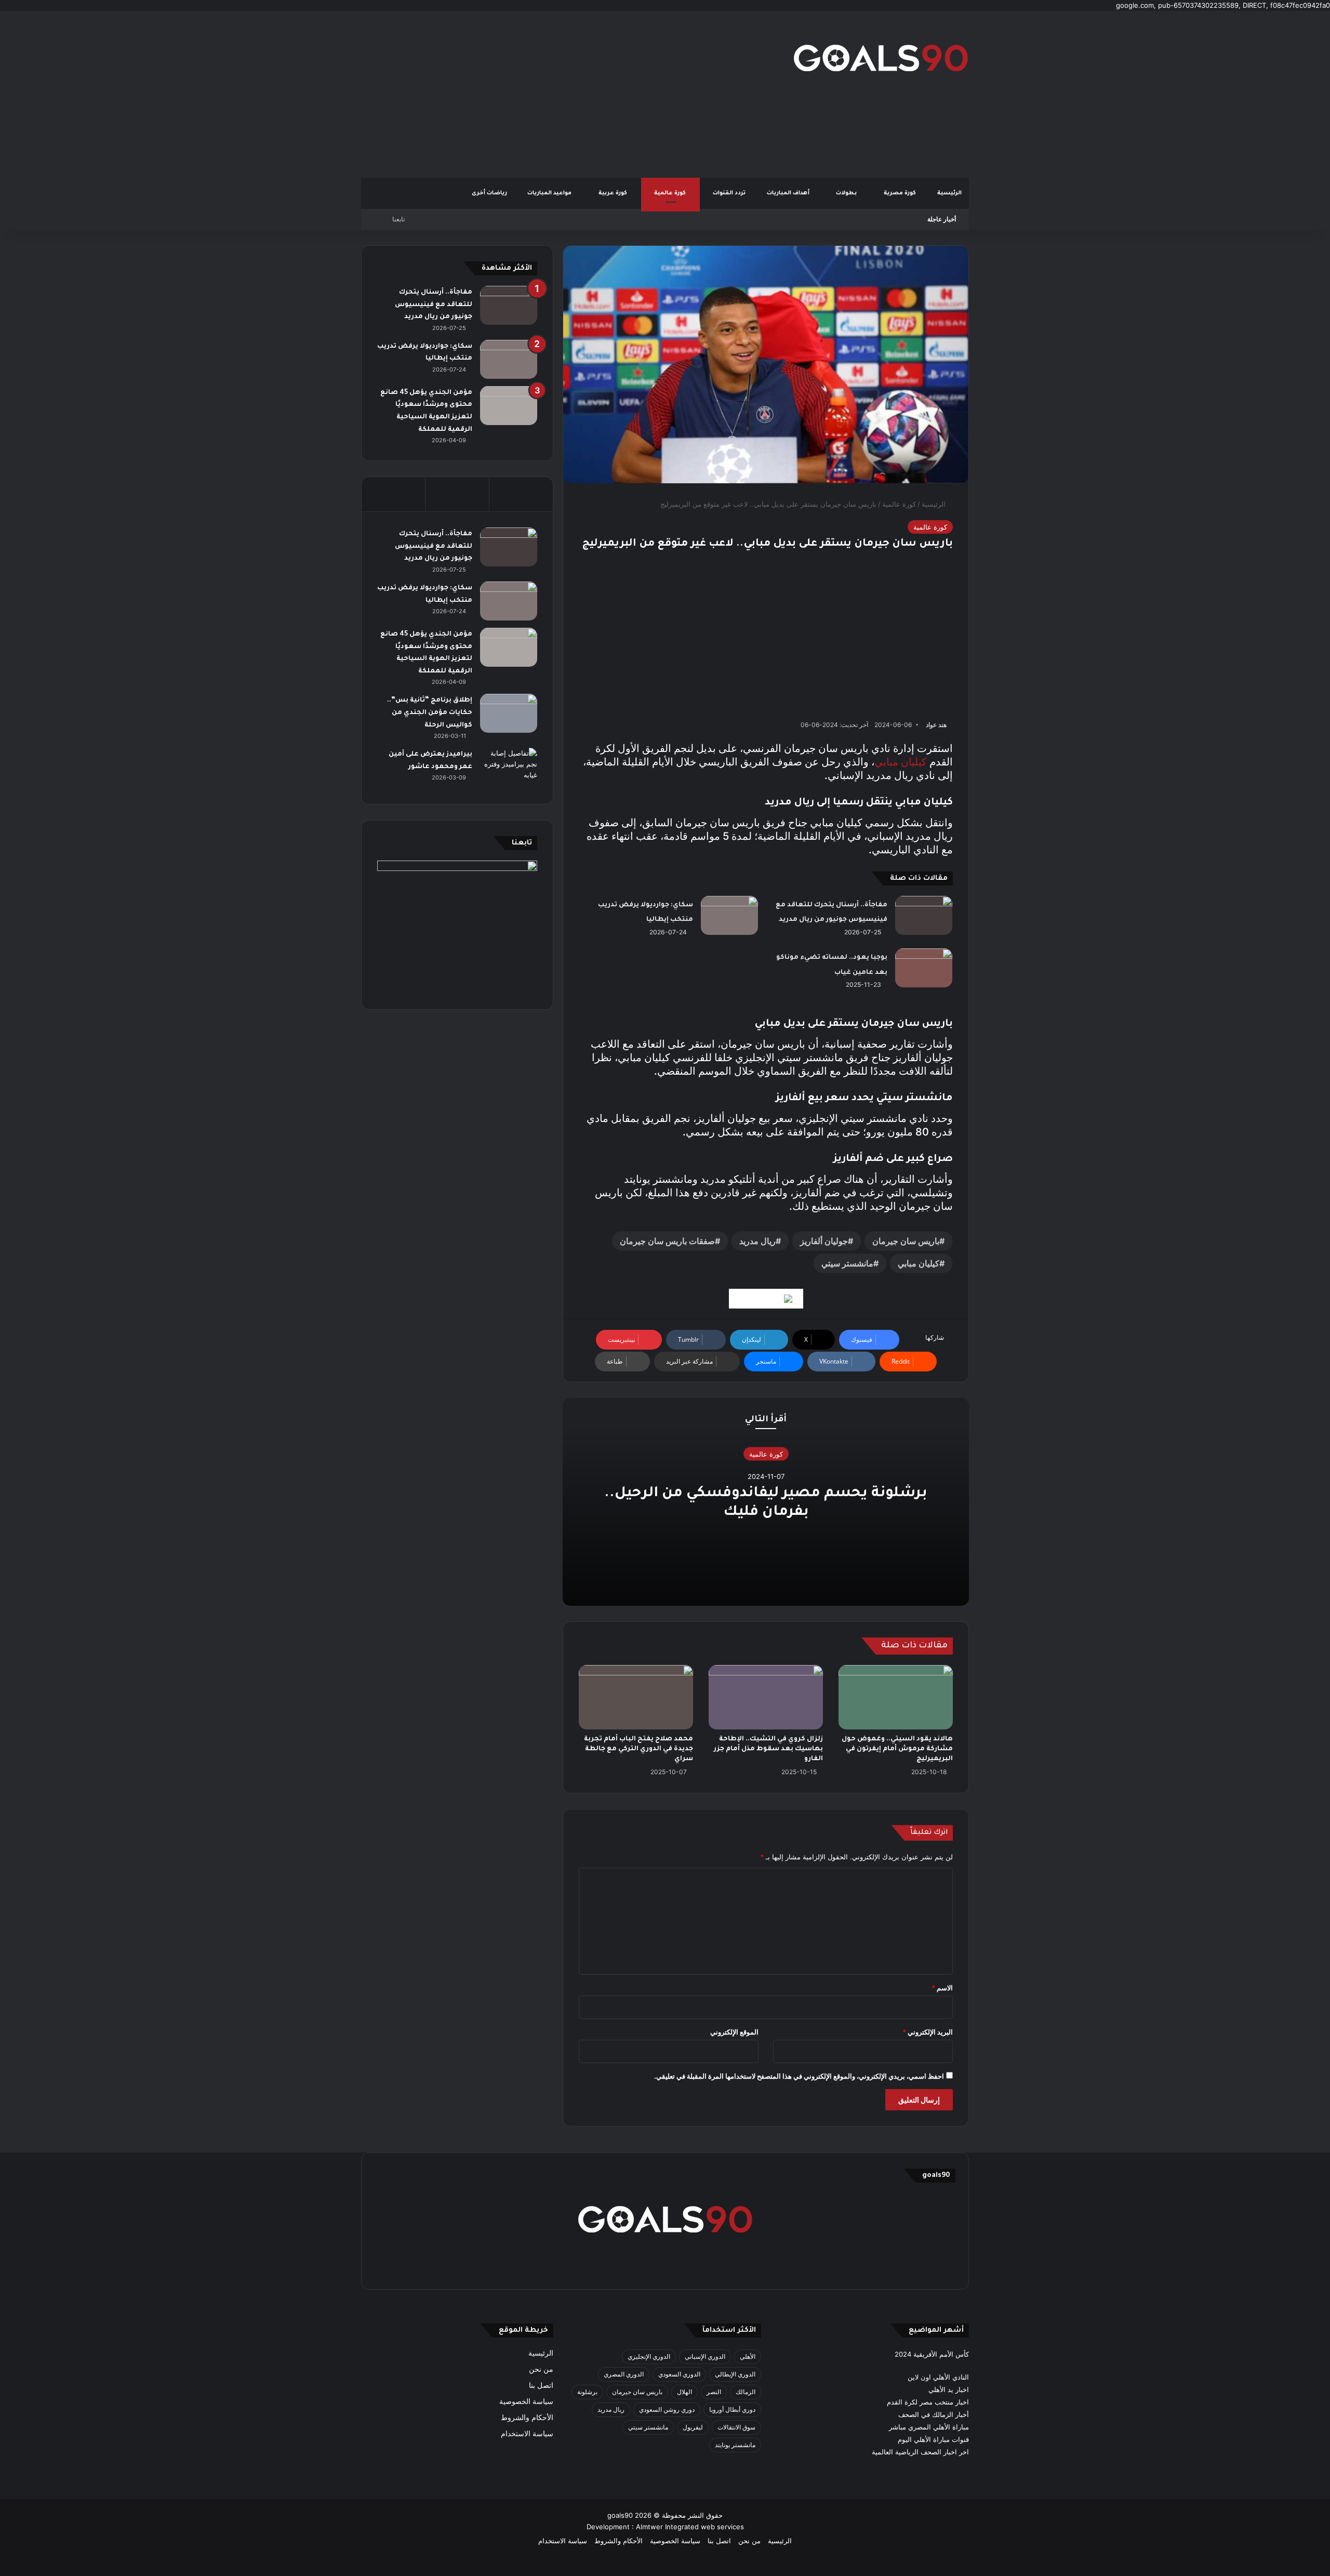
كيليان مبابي (901, 762)
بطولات (847, 193)
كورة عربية (614, 193)
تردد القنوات (730, 193)
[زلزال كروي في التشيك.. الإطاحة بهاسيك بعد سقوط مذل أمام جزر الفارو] (766, 1697)
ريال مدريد (757, 1241)
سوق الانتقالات (736, 2427)
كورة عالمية (671, 193)
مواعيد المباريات (550, 193)
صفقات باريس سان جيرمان (667, 1241)
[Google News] (766, 1299)
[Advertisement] (561, 94)
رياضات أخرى (489, 193)
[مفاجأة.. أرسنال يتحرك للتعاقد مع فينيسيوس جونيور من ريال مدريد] (924, 915)
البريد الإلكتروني (928, 2032)
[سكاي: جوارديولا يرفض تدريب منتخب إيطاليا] (729, 915)
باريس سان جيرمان (906, 1241)
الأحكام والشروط (527, 2418)
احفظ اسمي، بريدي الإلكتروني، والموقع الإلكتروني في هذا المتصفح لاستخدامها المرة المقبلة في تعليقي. (799, 2076)
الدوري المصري (624, 2374)
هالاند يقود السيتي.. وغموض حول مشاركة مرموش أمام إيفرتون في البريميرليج (897, 1749)
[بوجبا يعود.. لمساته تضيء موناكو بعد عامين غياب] (924, 968)
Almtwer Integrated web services (690, 2527)
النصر (714, 2392)
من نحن (541, 2369)
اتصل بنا (541, 2385)
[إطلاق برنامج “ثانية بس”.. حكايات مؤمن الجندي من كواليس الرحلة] (509, 713)
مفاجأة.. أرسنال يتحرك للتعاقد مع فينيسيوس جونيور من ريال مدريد (434, 305)
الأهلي (748, 2356)
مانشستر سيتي (847, 1263)
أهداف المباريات (789, 193)
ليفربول (693, 2427)
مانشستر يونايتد (735, 2445)
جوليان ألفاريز (824, 1241)
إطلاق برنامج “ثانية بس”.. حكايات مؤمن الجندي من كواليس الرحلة (430, 713)
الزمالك (746, 2392)
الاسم (942, 1988)
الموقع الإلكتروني (734, 2032)
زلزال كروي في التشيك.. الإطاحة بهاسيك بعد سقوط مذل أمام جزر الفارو (768, 1749)
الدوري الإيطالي (735, 2374)
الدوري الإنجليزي (649, 2356)
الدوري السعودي (679, 2374)
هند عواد (936, 725)
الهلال (684, 2392)
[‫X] (715, 2267)
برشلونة (587, 2392)
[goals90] (881, 58)
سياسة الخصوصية (526, 2401)
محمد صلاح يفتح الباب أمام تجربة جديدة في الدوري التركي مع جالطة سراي (639, 1749)
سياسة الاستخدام (527, 2434)
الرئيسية (949, 193)
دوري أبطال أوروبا (732, 2409)
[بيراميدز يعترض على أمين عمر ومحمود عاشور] (509, 768)
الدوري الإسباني (705, 2356)
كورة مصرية (901, 193)
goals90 (620, 2515)
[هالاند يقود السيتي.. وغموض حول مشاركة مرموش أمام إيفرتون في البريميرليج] (896, 1697)
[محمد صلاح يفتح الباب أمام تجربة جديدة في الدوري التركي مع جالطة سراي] (636, 1697)
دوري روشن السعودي (667, 2409)
